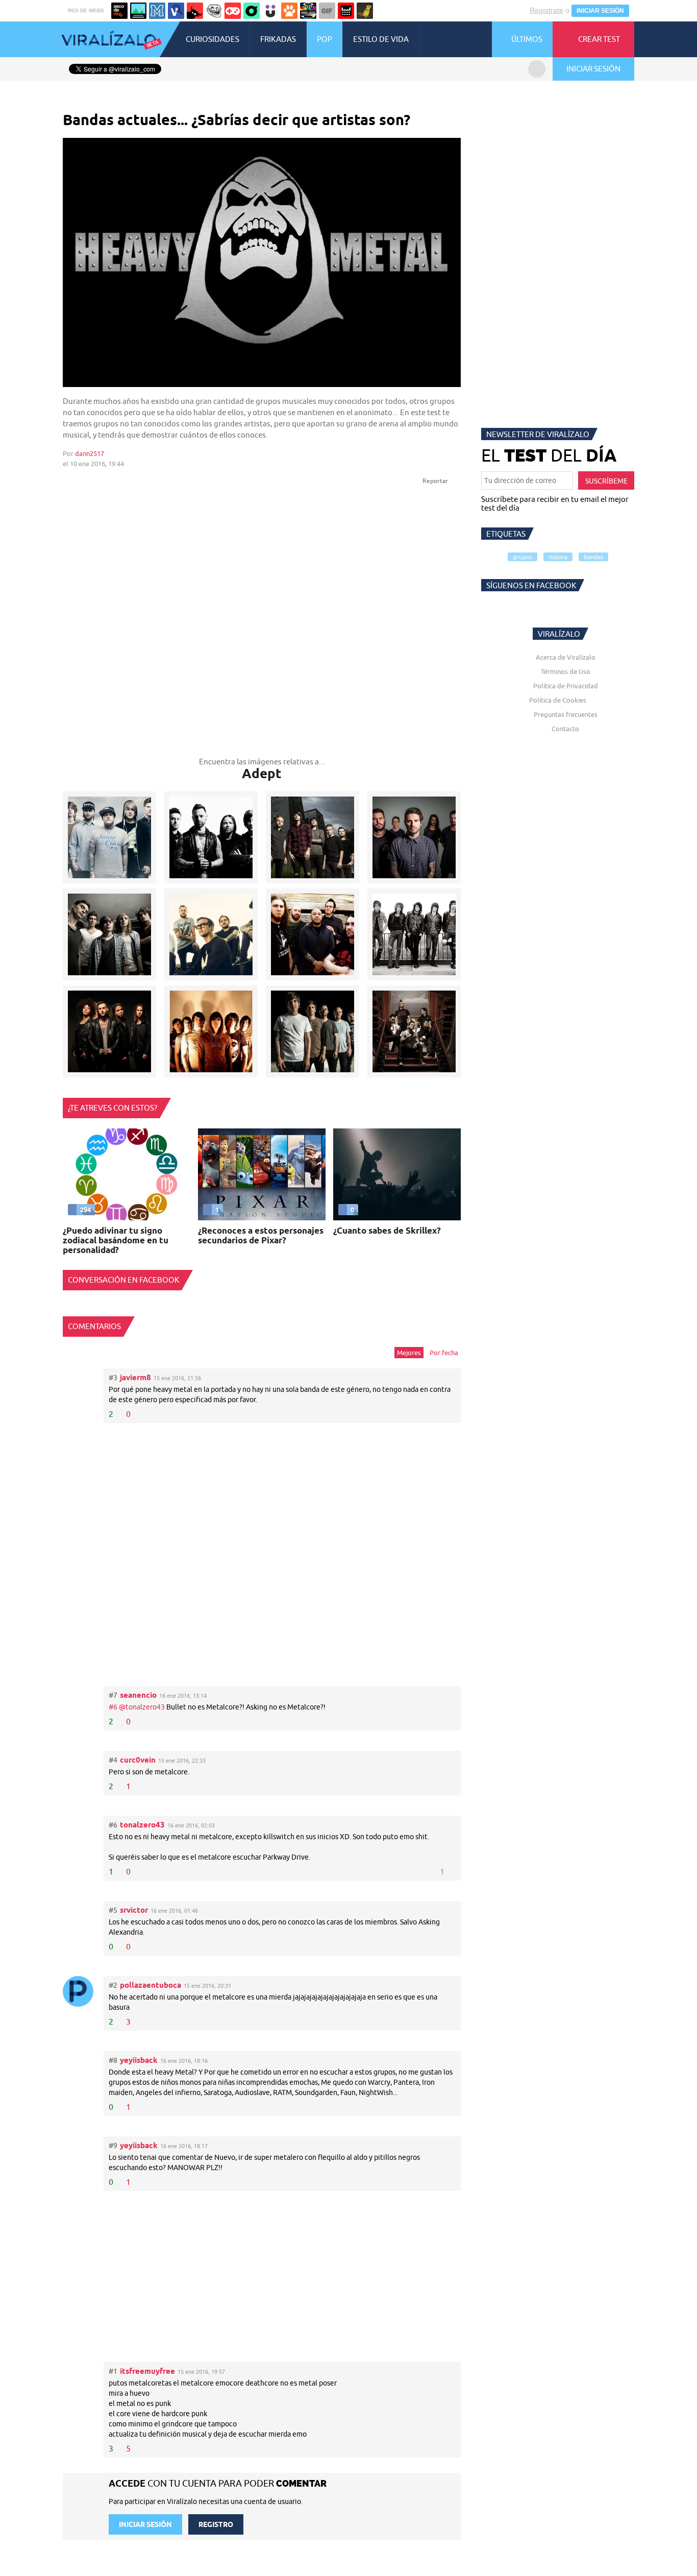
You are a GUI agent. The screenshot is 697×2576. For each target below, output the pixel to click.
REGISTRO (216, 2524)
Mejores (409, 1353)
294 (85, 1210)
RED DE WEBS (86, 10)
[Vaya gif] (327, 11)
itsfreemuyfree (147, 2371)
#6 (114, 1707)
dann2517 (90, 453)
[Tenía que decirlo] (346, 11)
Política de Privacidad (566, 686)
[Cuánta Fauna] (289, 11)
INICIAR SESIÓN (600, 11)
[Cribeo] (252, 11)
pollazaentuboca (151, 1985)
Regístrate (546, 10)
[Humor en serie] (270, 11)
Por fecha (444, 1353)
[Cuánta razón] (138, 11)
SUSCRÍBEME (606, 481)
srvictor (134, 1910)
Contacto (565, 729)
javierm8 (135, 1377)
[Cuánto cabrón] (214, 11)
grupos (522, 557)
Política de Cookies (558, 700)
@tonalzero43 (142, 1707)
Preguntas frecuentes (566, 714)
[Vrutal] (233, 11)
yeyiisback (139, 2060)
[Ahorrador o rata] (365, 11)
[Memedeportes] (157, 11)
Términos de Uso (566, 671)
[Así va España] (195, 11)
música (558, 557)
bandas (593, 557)
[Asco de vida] (119, 11)
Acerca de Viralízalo (566, 657)
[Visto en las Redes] (176, 11)
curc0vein (138, 1760)
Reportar (436, 481)
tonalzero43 (142, 1825)
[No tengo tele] (308, 11)
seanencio (138, 1695)
